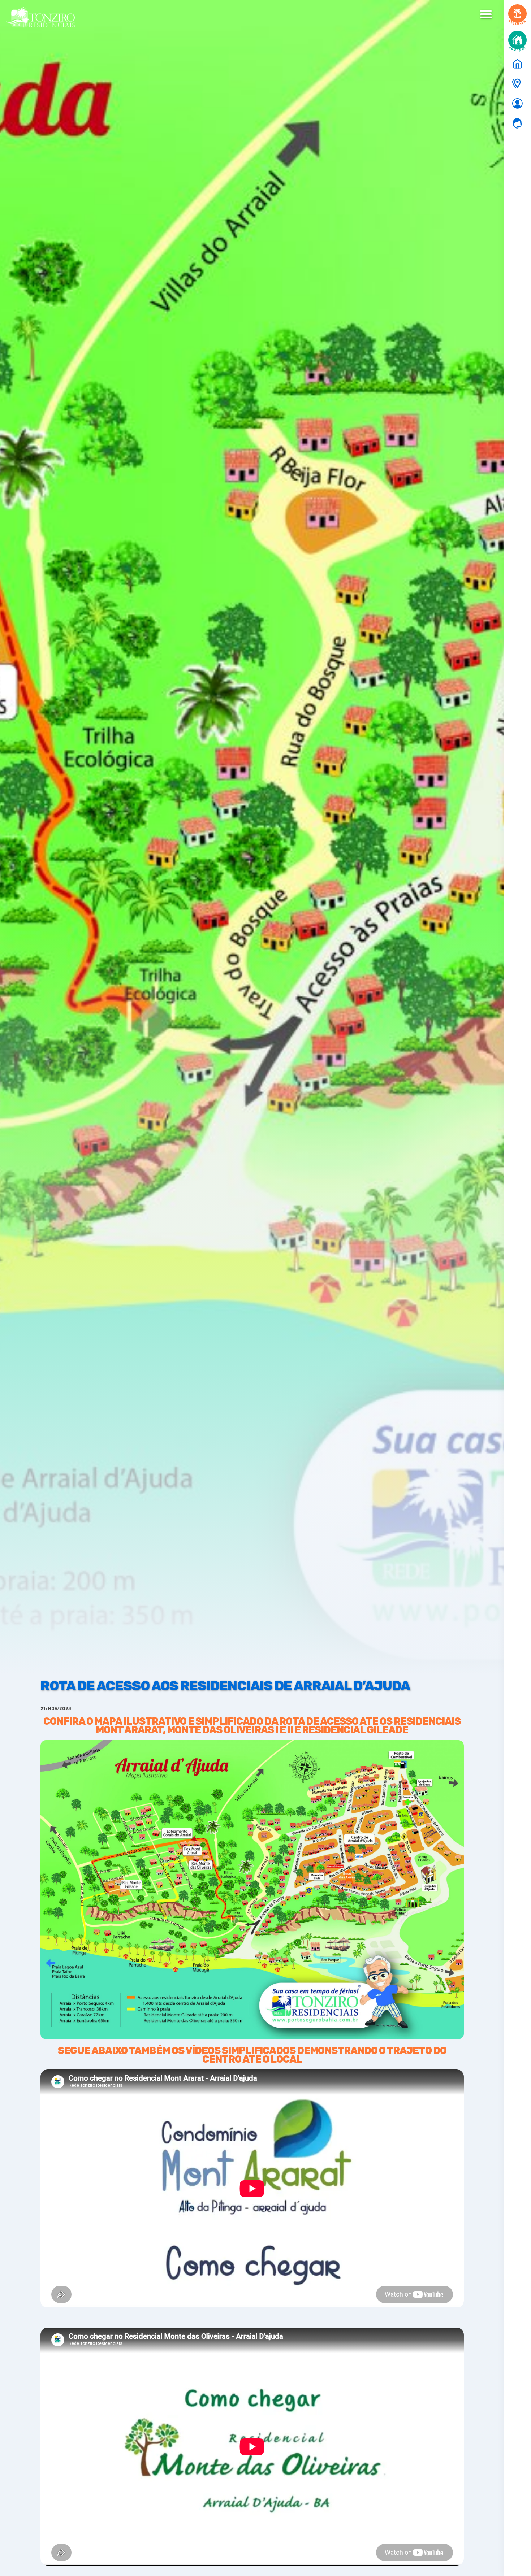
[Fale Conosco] (517, 123)
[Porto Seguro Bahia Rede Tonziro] (517, 64)
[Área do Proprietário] (517, 103)
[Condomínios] (517, 84)
